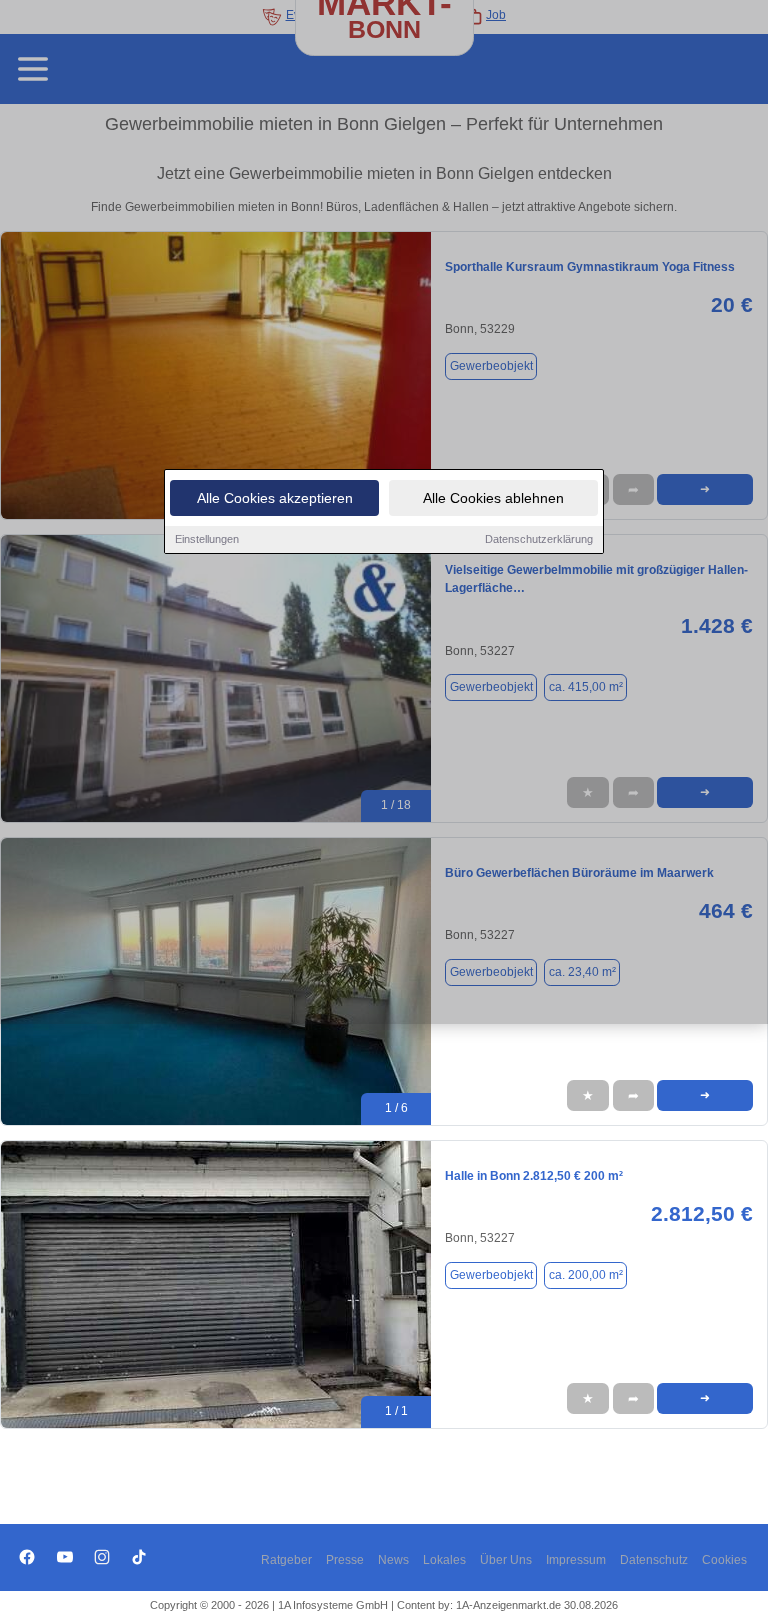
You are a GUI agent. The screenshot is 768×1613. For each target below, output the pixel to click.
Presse (345, 1560)
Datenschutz (654, 1560)
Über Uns (506, 1560)
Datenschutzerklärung (539, 539)
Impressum (576, 1560)
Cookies (724, 1560)
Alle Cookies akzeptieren (275, 498)
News (393, 1560)
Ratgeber (286, 1560)
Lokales (444, 1560)
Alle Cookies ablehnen (493, 498)
